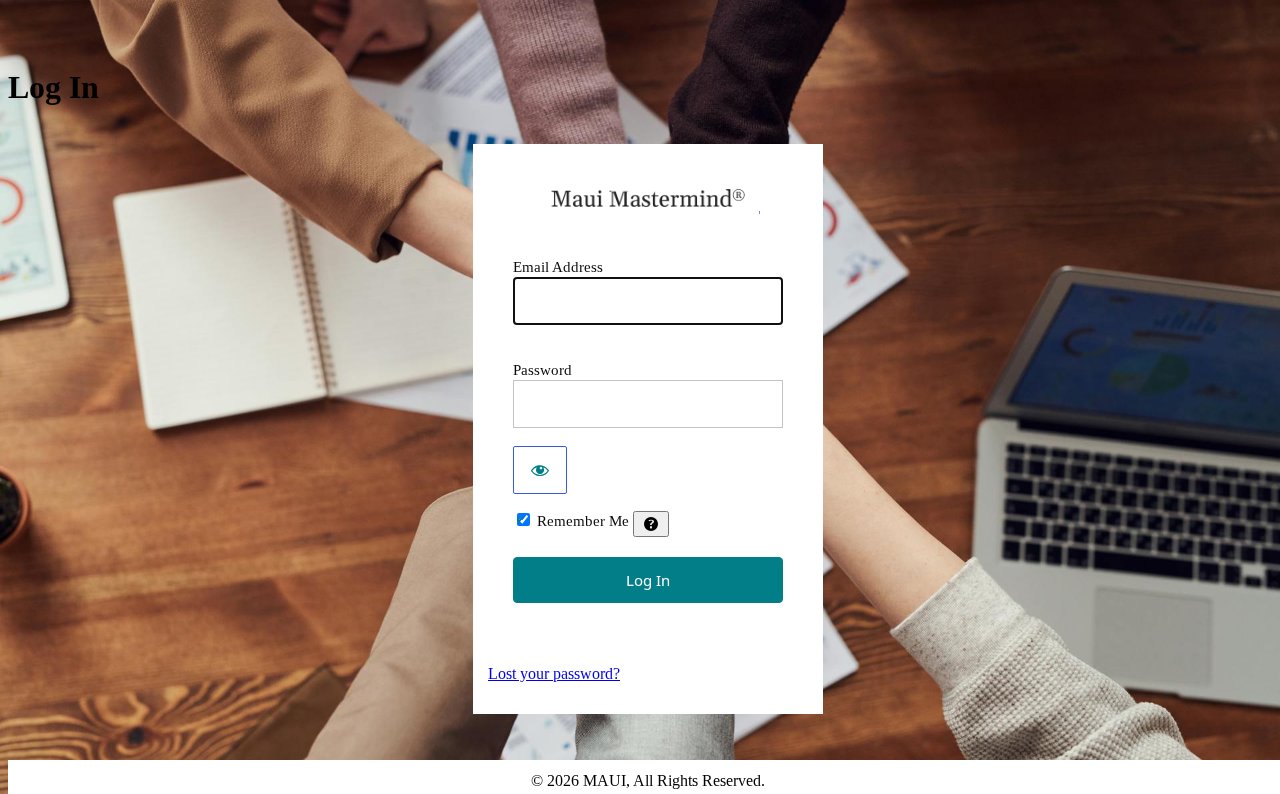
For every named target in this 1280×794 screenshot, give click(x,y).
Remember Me (583, 521)
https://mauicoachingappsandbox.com (648, 198)
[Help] (651, 524)
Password (542, 370)
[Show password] (540, 470)
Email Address (558, 267)
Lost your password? (554, 673)
